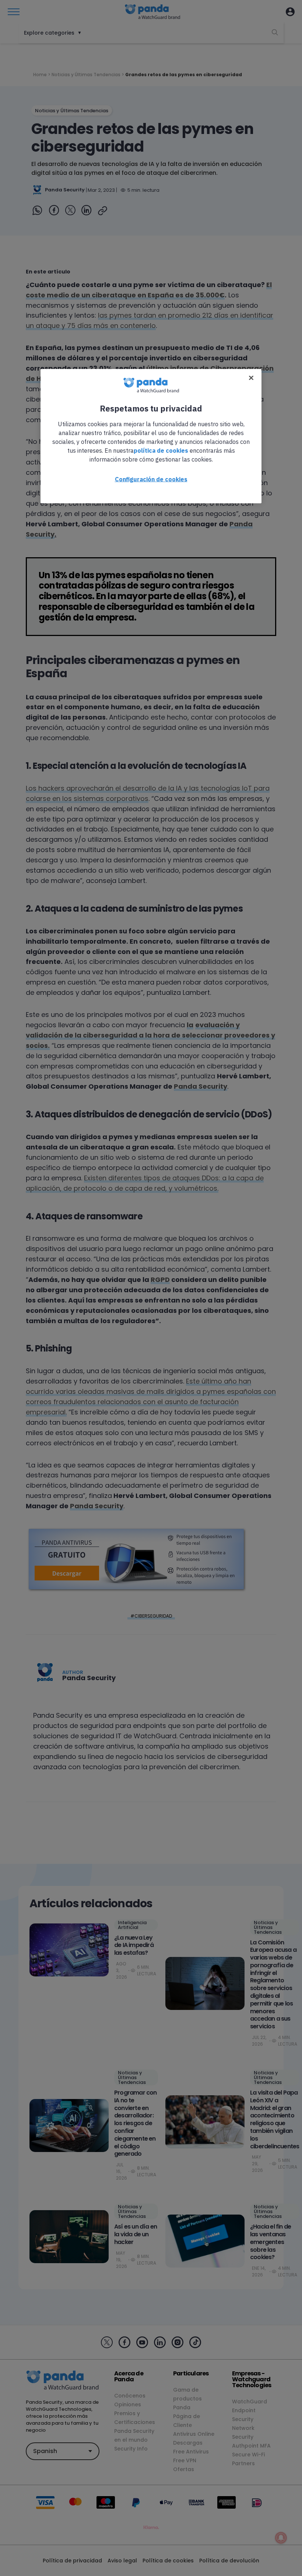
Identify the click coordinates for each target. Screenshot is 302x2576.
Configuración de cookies (151, 479)
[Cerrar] (251, 378)
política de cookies (161, 450)
